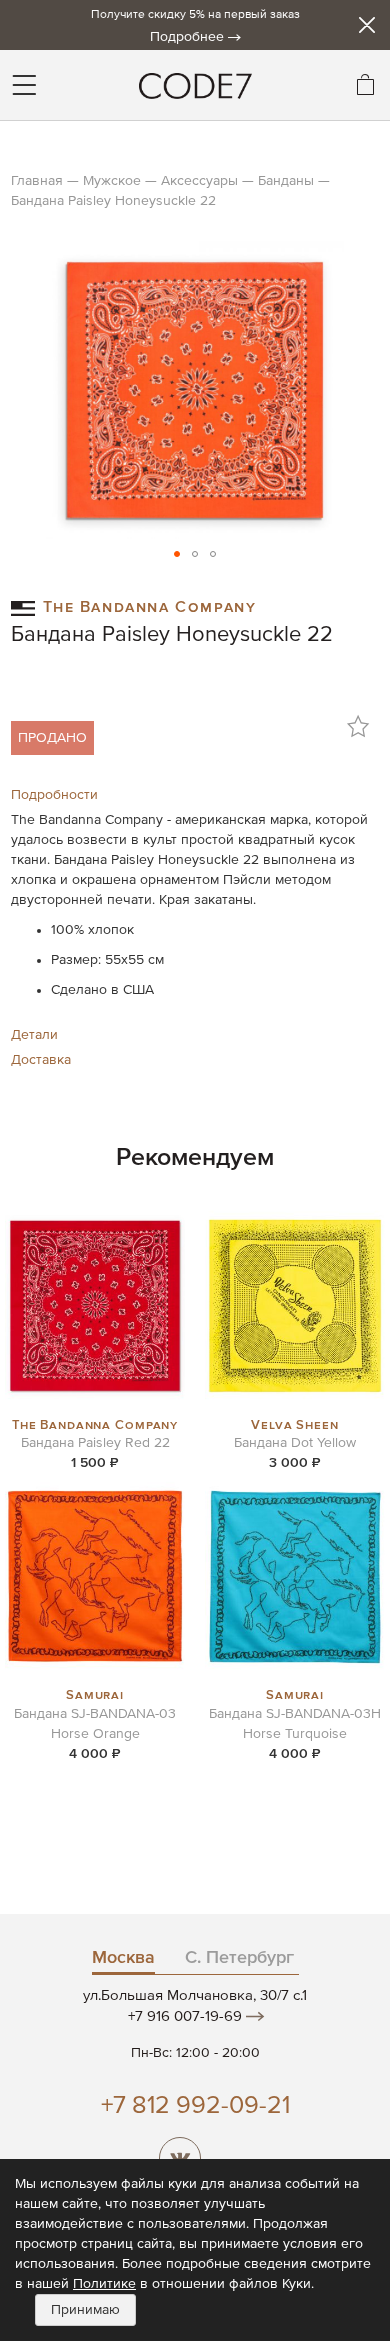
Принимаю (85, 2310)
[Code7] (195, 85)
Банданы (286, 181)
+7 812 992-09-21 (195, 2106)
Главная (37, 181)
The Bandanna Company (149, 605)
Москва (123, 1958)
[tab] (195, 795)
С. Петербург (239, 1958)
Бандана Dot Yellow (295, 1443)
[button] (177, 554)
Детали (34, 1035)
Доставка (41, 1060)
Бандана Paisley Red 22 (95, 1443)
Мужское (112, 181)
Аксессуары (199, 181)
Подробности (54, 795)
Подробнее (187, 37)
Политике (104, 2284)
